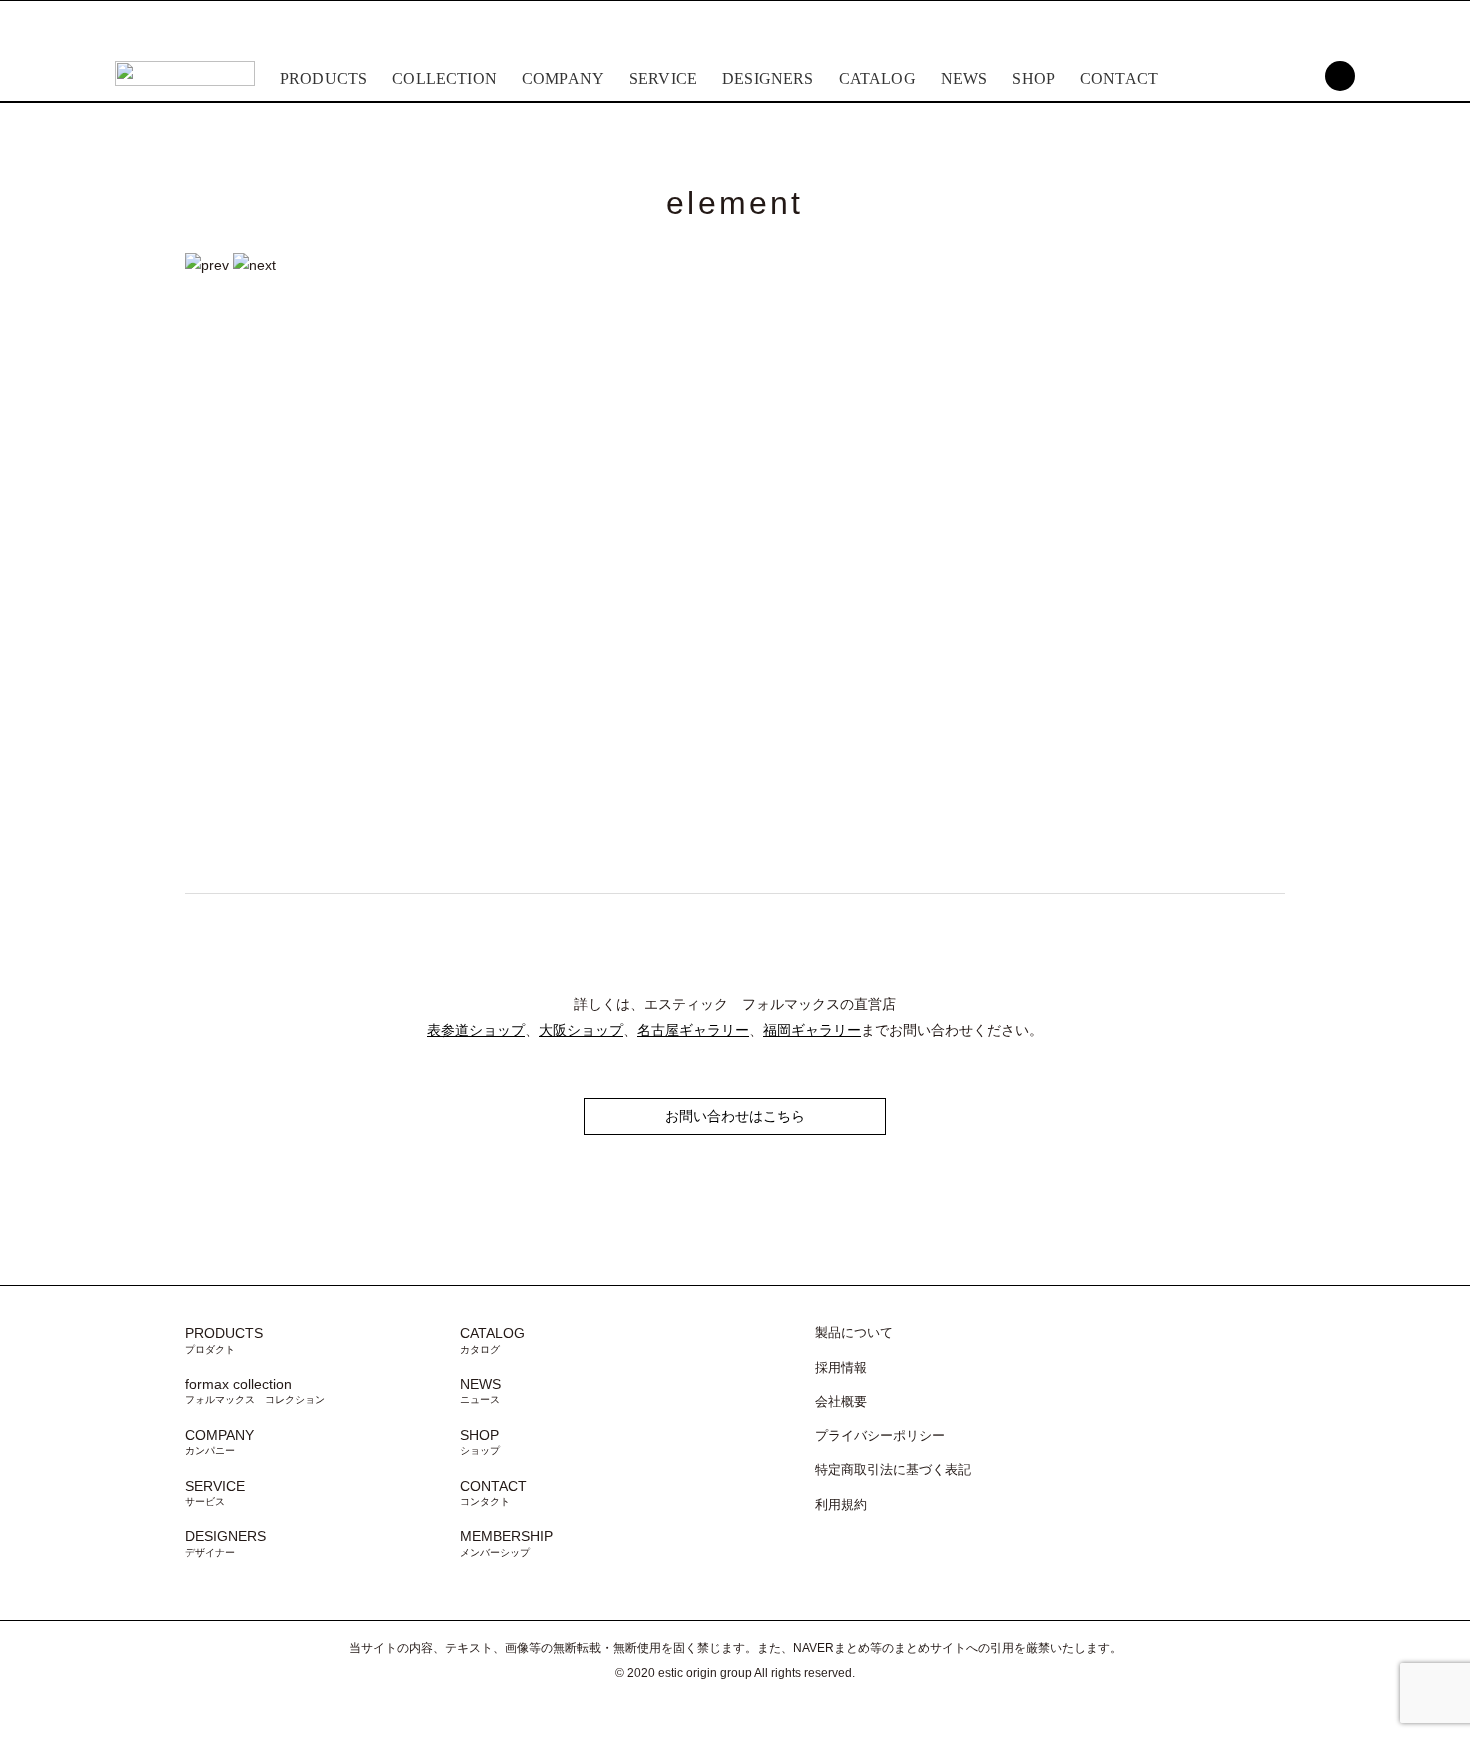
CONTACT (1119, 78)
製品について (854, 1333)
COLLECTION (444, 78)
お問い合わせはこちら (735, 1116)
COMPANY (563, 78)
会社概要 (841, 1402)
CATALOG (877, 78)
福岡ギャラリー (812, 1030)
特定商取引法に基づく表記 (893, 1470)
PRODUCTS (323, 78)
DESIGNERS (767, 78)
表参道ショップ (476, 1030)
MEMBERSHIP (506, 1543)
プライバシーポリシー (880, 1436)
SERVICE (663, 78)
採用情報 (841, 1368)
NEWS (964, 78)
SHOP (1033, 78)
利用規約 (841, 1505)
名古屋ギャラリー (693, 1030)
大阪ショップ (581, 1030)
